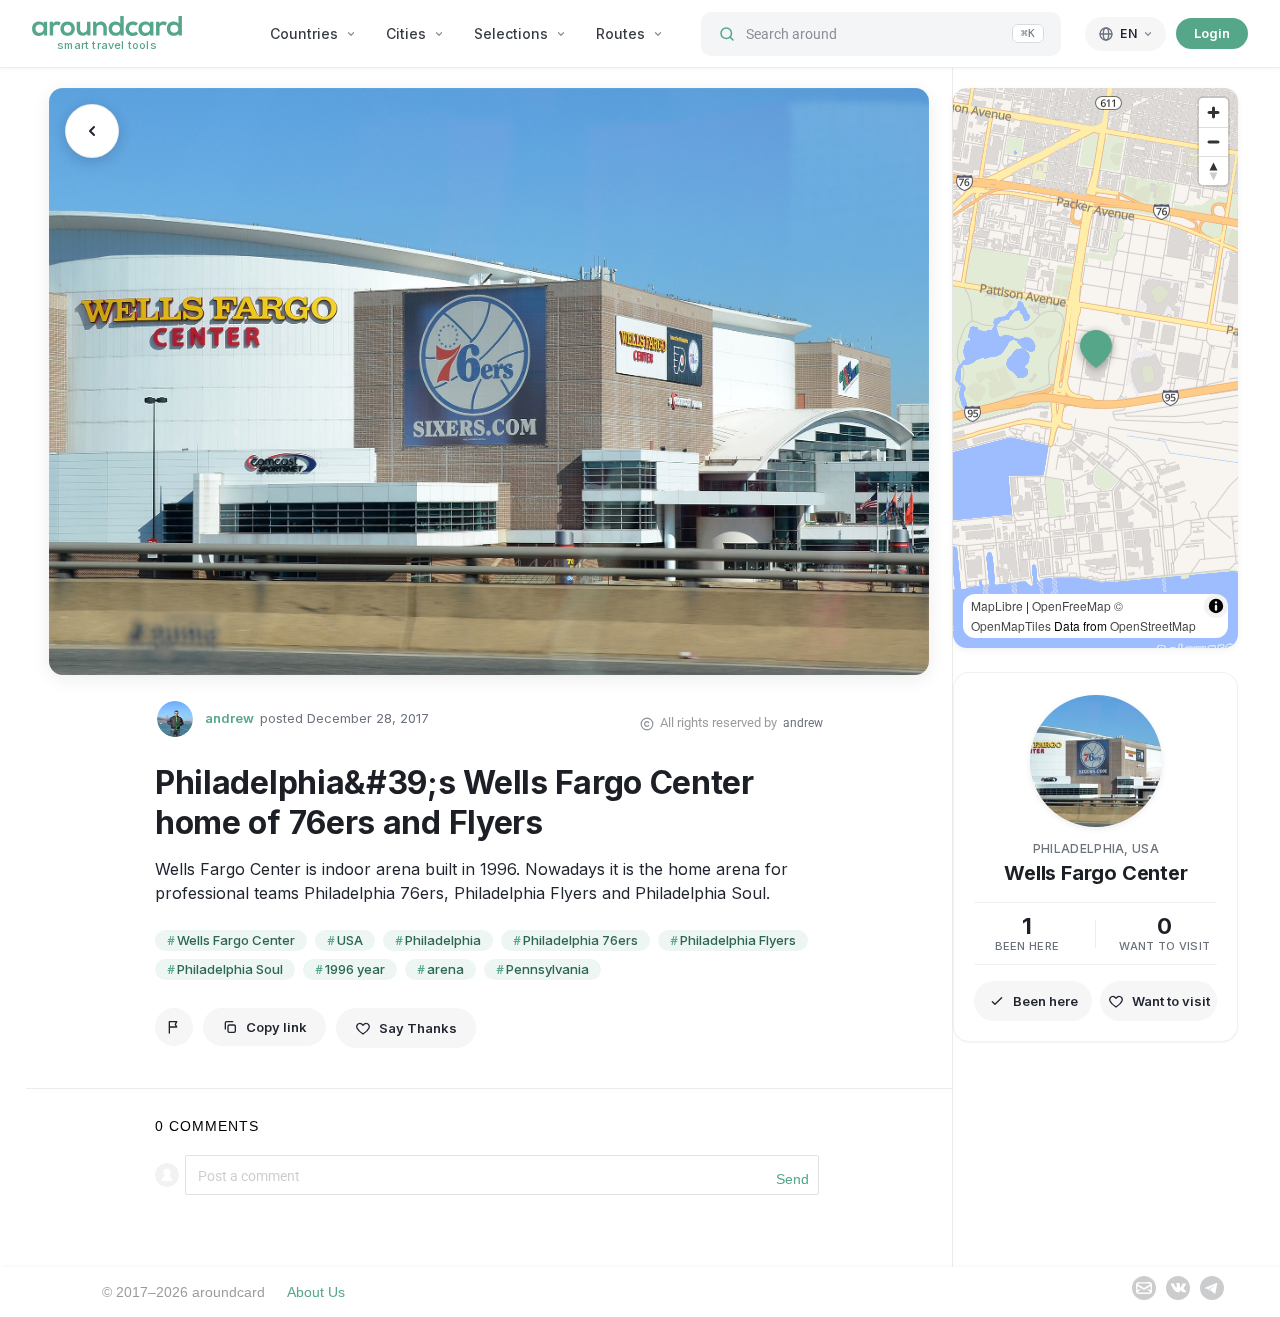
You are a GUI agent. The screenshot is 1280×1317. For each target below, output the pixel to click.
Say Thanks (418, 1028)
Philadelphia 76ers (580, 940)
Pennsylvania (547, 969)
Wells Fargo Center (236, 940)
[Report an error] (174, 1027)
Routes (620, 33)
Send (792, 1179)
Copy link (276, 1027)
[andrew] (175, 719)
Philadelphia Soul (230, 969)
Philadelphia (443, 940)
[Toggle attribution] (1216, 606)
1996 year (355, 969)
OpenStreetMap (1153, 625)
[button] (1096, 349)
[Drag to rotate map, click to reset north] (1213, 170)
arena (445, 969)
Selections (511, 33)
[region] (1095, 368)
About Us (316, 1292)
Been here (1045, 1001)
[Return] (92, 131)
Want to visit (1171, 1001)
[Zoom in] (1213, 112)
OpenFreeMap (1071, 605)
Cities (406, 33)
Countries (304, 33)
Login (1212, 33)
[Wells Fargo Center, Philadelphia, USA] (489, 381)
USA (350, 940)
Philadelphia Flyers (738, 940)
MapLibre (997, 605)
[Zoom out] (1213, 141)
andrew (229, 718)
